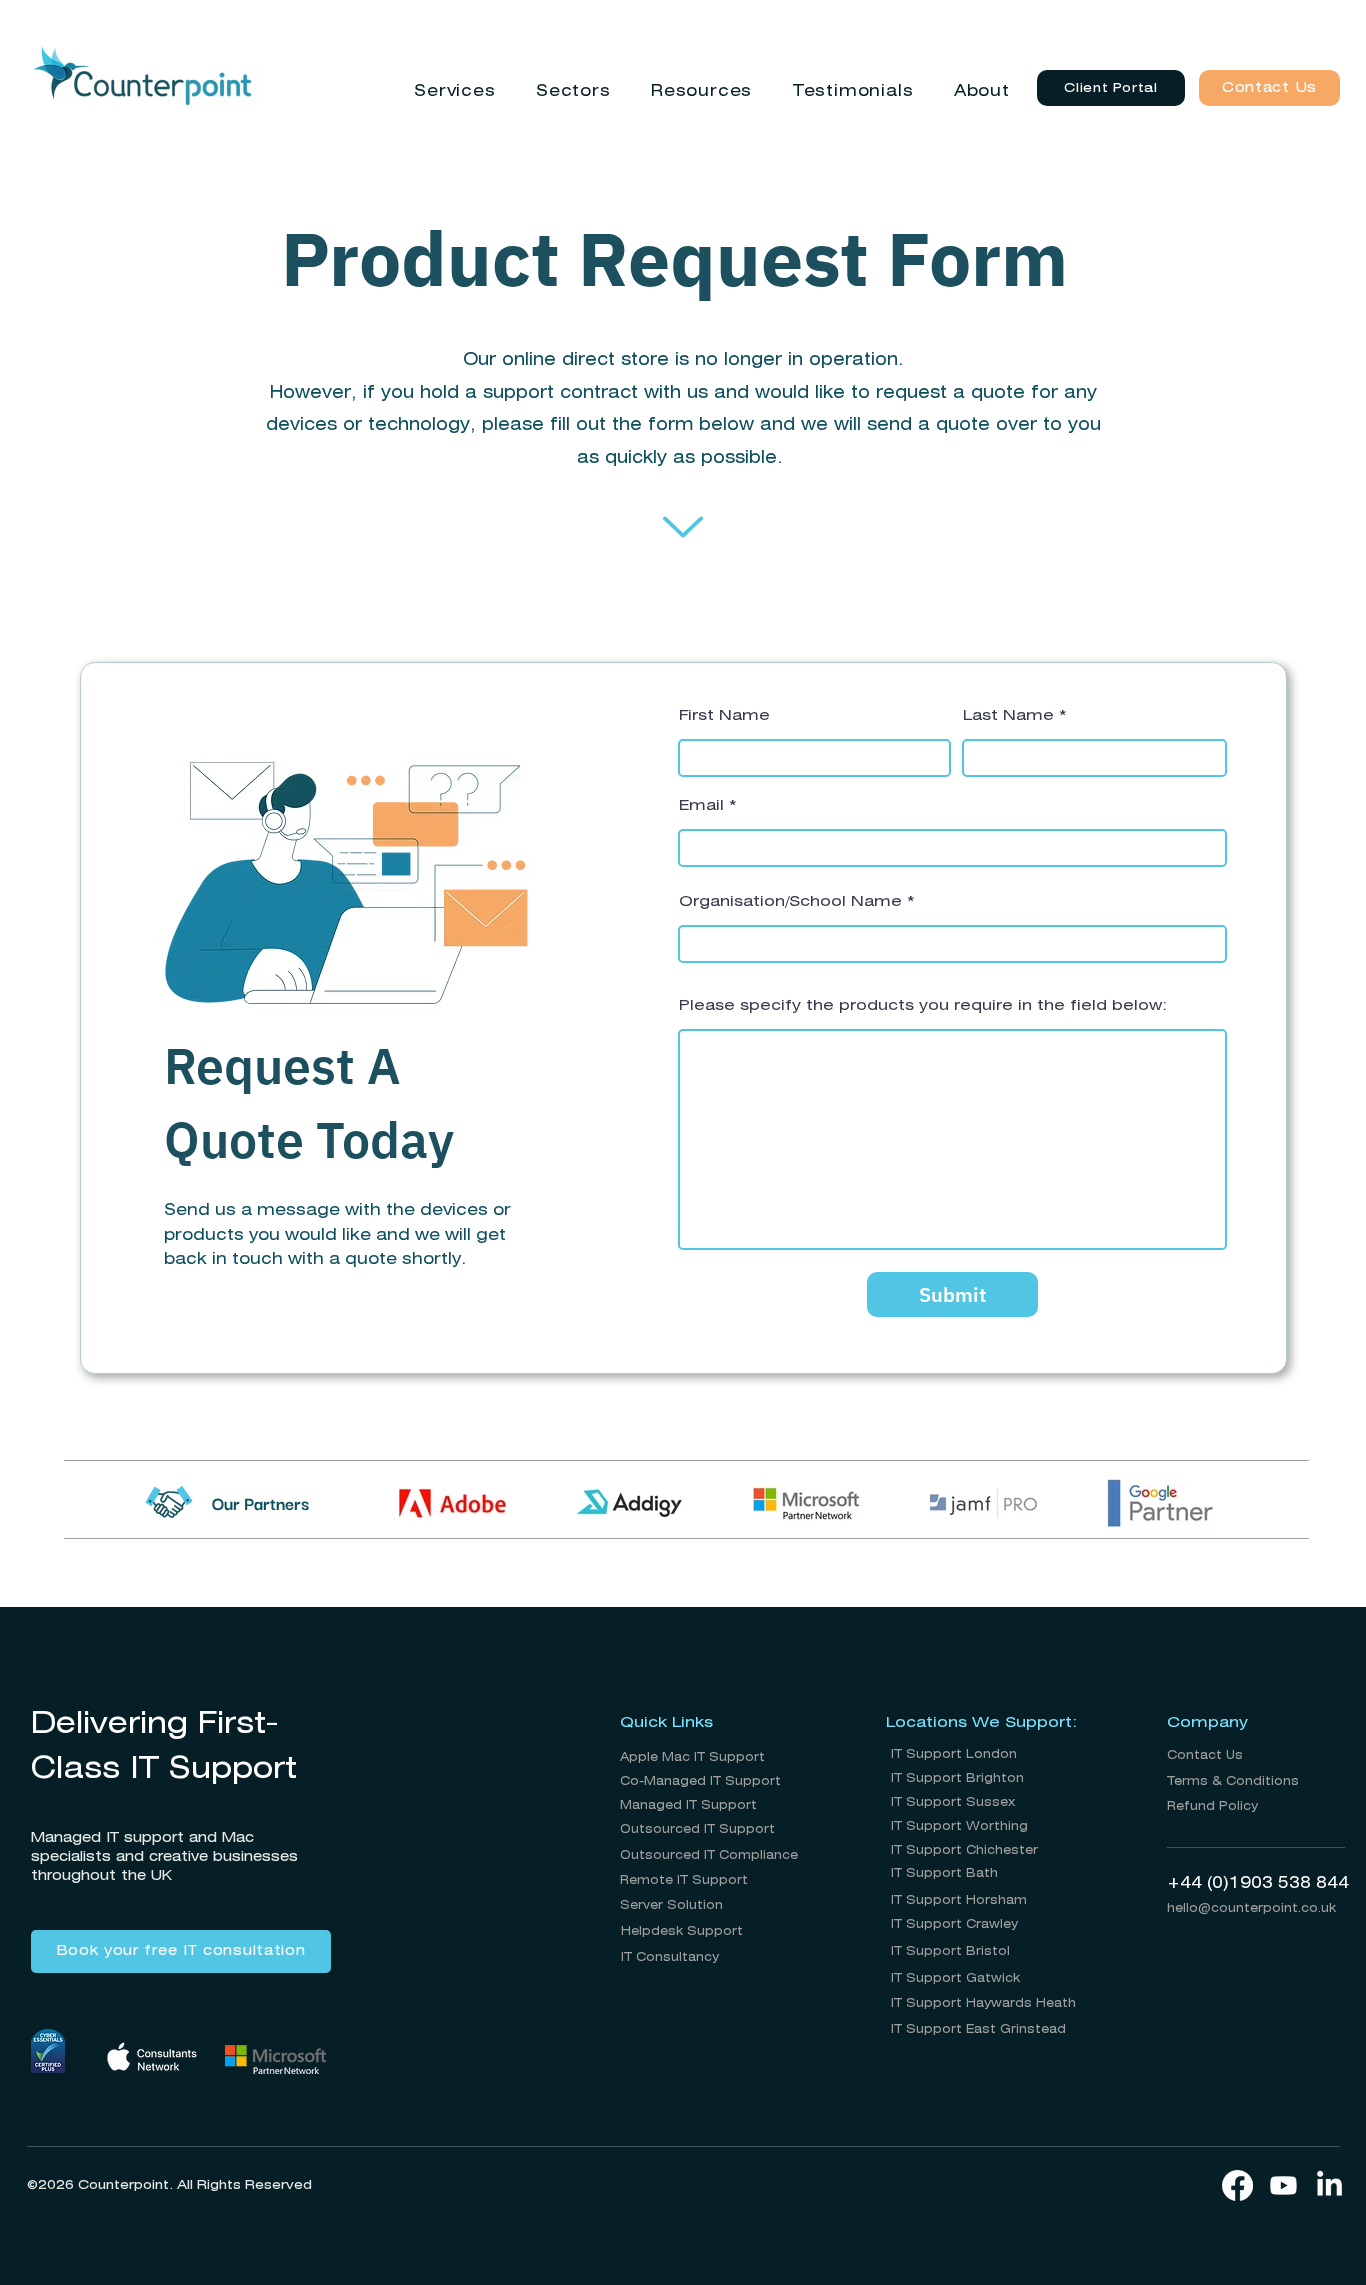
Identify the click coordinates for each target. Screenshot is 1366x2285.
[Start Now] (683, 527)
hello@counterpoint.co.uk (1251, 1908)
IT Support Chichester (964, 1850)
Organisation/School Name (790, 902)
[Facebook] (1237, 2185)
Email (701, 806)
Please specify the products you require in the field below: (923, 1006)
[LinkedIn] (1329, 2185)
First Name (724, 716)
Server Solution (671, 1905)
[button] (455, 91)
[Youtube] (1283, 2185)
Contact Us (1205, 1755)
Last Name (1008, 716)
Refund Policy (1212, 1806)
